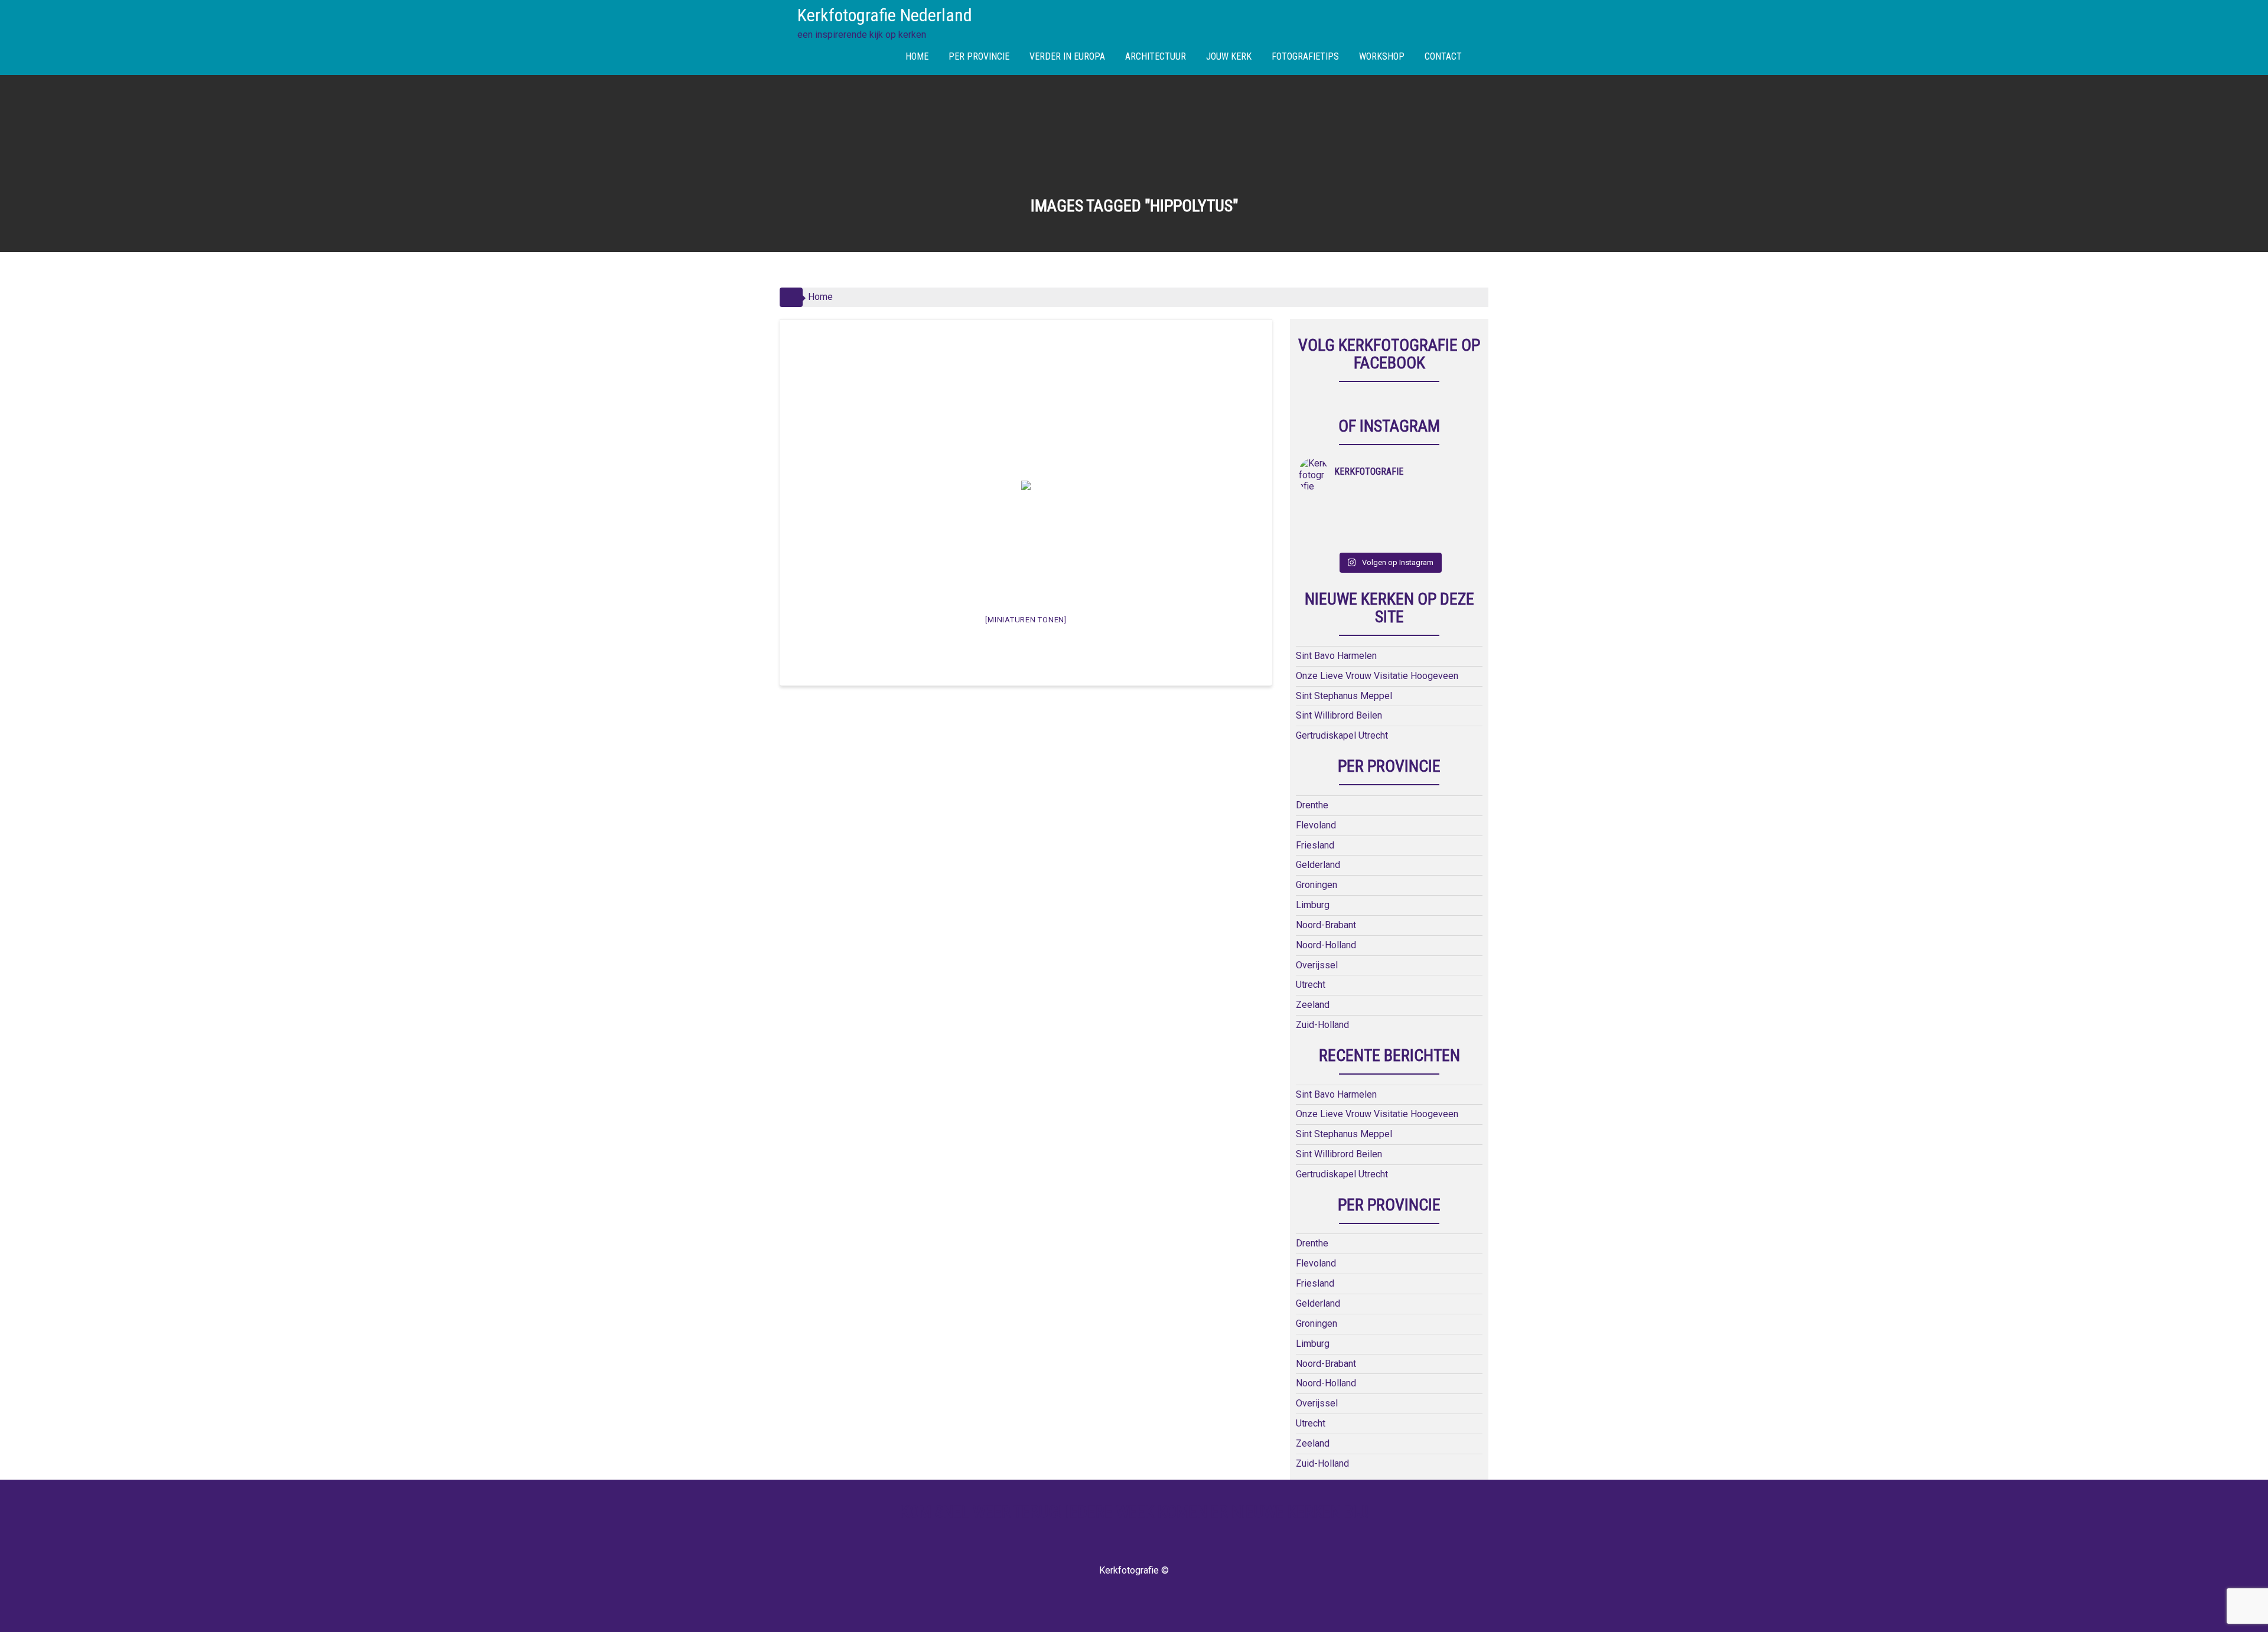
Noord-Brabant (1326, 925)
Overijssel (1317, 965)
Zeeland (1313, 1005)
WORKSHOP (1382, 56)
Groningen (1317, 885)
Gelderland (1318, 865)
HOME (917, 56)
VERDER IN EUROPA (1067, 56)
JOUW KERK (1229, 56)
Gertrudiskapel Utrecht (1342, 735)
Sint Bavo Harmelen (1336, 656)
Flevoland (1316, 825)
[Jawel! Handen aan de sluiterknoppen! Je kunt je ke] (1412, 524)
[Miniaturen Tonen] (1026, 620)
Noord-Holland (1326, 945)
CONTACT (1443, 56)
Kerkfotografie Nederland (885, 15)
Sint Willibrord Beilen (1339, 715)
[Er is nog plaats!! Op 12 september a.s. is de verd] (1322, 508)
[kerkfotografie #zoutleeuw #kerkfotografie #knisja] (1412, 508)
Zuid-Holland (1322, 1025)
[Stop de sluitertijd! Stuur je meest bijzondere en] (1367, 508)
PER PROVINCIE (979, 56)
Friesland (1315, 845)
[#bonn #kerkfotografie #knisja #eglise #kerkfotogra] (1457, 524)
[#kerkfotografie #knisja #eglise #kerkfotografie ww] (1457, 539)
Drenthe (1312, 805)
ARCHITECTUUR (1156, 56)
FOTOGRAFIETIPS (1305, 56)
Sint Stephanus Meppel (1344, 696)
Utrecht (1311, 985)
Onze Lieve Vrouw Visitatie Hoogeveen (1377, 676)
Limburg (1313, 905)
